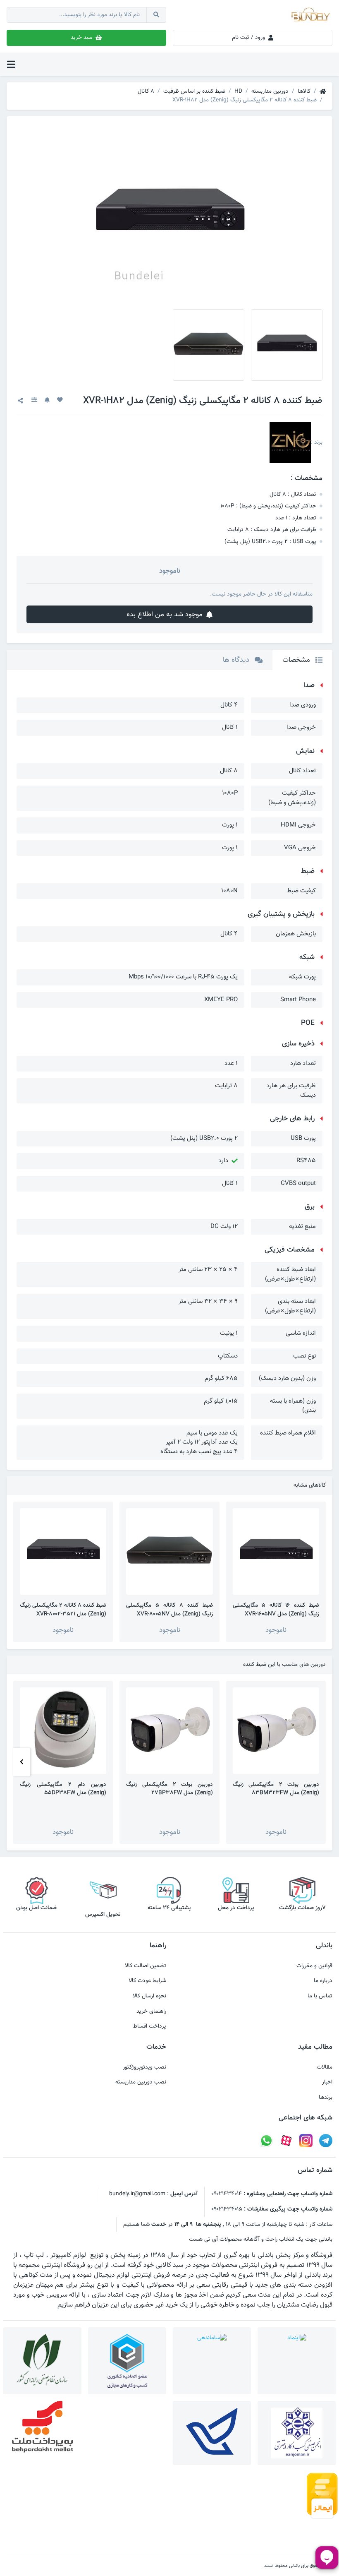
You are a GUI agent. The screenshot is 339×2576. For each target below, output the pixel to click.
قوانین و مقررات (314, 1966)
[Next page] (22, 1763)
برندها (326, 2098)
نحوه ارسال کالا (149, 1996)
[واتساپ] (266, 2141)
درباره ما (323, 1981)
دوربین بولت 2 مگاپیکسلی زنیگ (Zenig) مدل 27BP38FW (169, 1789)
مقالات (325, 2067)
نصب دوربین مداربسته (141, 2082)
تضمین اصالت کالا (146, 1966)
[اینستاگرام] (306, 2141)
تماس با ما (320, 1996)
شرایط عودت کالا (147, 1981)
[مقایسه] (34, 401)
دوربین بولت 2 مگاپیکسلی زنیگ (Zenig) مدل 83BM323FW (276, 1789)
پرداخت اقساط (150, 2026)
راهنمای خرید (151, 2011)
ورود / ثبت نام (249, 37)
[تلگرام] (326, 2141)
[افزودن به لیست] (60, 401)
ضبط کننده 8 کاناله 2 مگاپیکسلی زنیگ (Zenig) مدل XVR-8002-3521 (63, 1610)
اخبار (327, 2082)
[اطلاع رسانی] (47, 401)
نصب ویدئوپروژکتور (144, 2067)
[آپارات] (286, 2141)
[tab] (302, 660)
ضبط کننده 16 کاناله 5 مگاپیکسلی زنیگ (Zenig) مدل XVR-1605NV (276, 1610)
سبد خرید (82, 37)
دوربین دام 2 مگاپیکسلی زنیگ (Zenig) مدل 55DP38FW (63, 1789)
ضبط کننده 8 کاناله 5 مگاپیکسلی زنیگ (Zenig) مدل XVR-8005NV (169, 1610)
